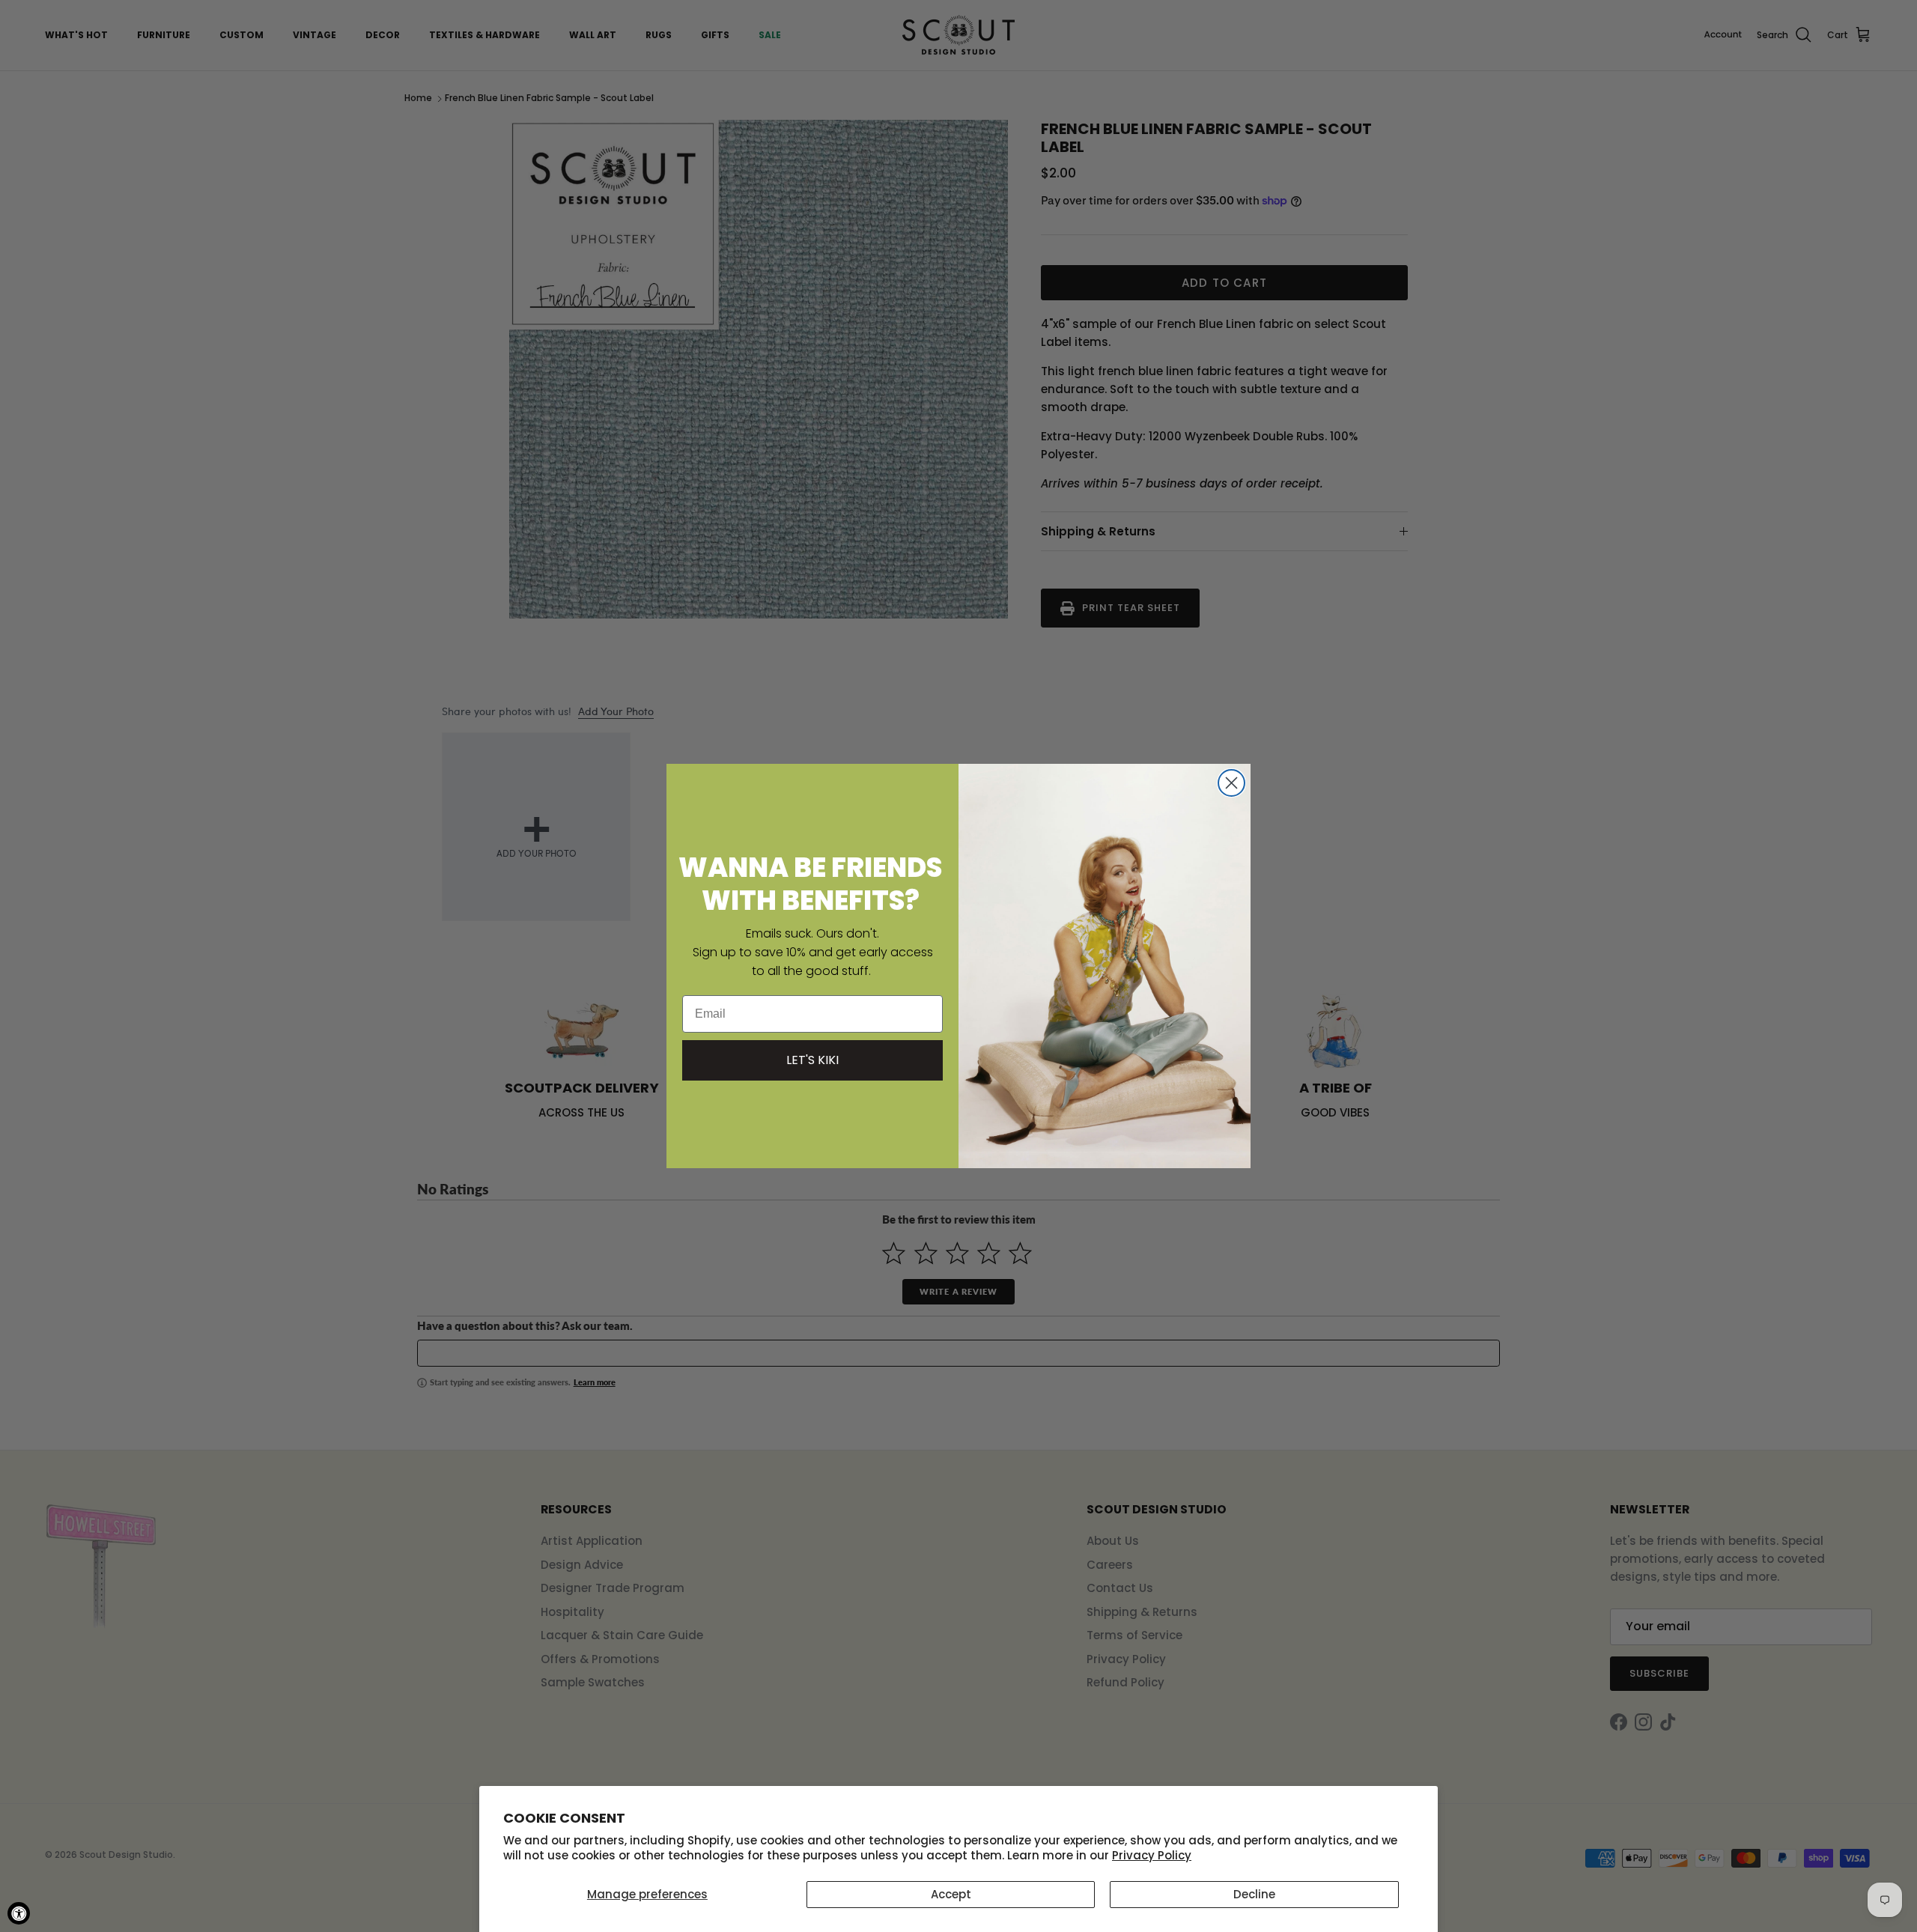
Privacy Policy (1152, 1855)
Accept (951, 1894)
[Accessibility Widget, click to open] (19, 1913)
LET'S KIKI (812, 1060)
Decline (1254, 1894)
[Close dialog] (1231, 783)
